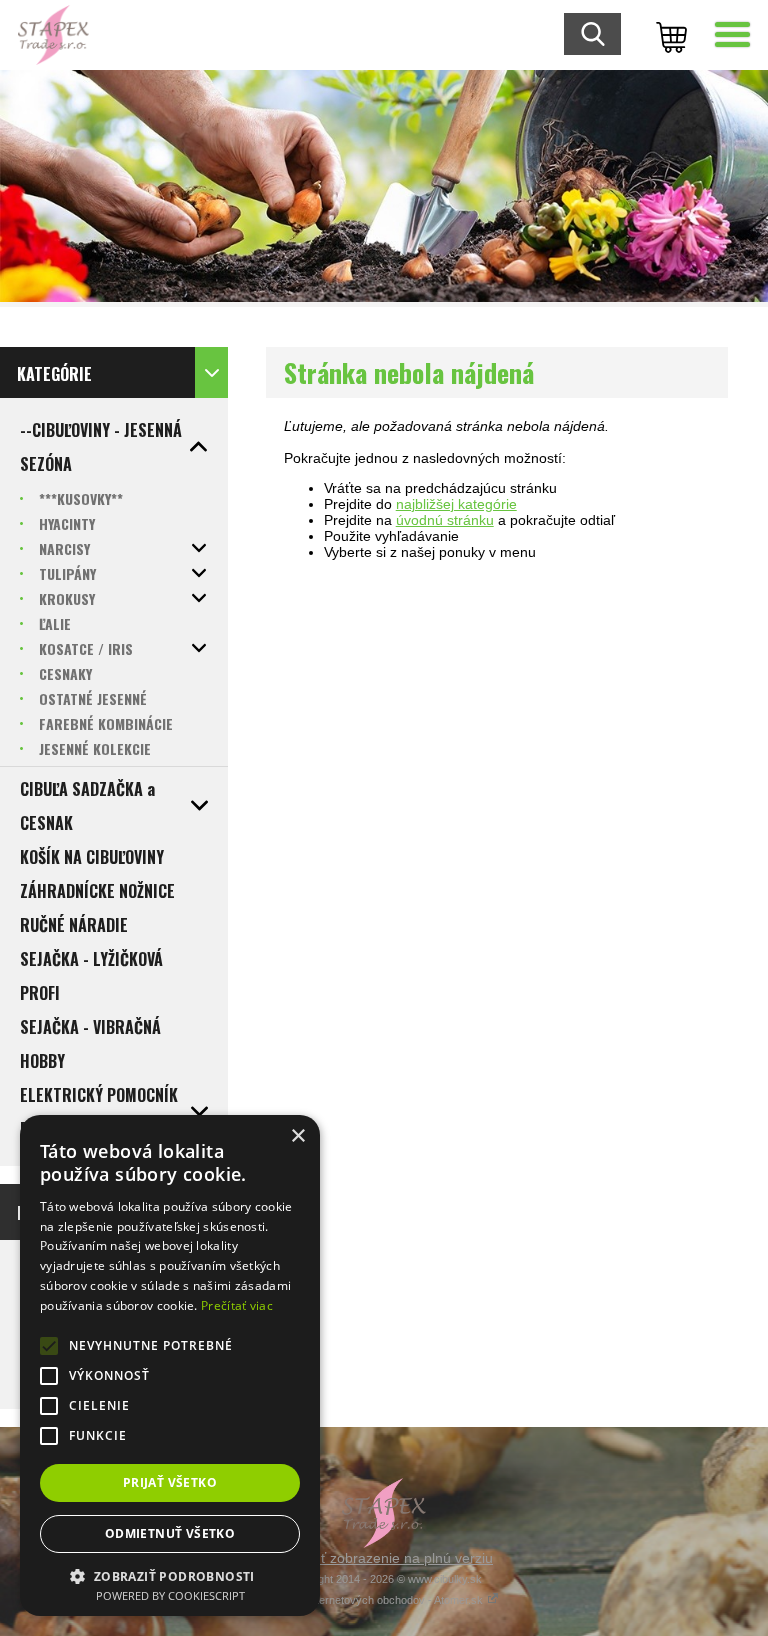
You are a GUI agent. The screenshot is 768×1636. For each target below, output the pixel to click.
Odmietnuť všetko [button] (170, 1533)
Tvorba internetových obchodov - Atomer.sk (378, 1600)
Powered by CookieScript (170, 1595)
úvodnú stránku (445, 520)
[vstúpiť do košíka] (668, 35)
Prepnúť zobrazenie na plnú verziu (384, 1558)
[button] (170, 1575)
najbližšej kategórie (456, 504)
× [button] (297, 1136)
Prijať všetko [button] (170, 1482)
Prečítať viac (237, 1305)
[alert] (170, 1365)
